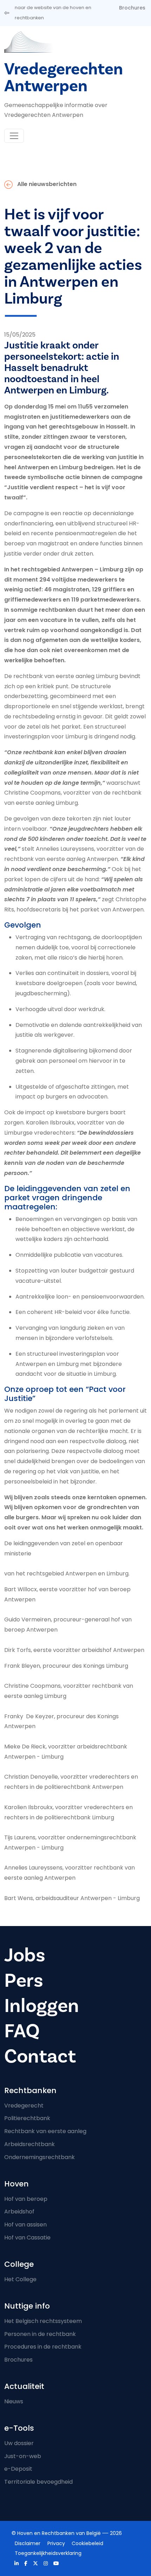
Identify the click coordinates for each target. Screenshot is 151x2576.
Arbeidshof (19, 2212)
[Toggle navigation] (14, 136)
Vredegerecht (24, 2106)
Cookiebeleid (87, 2543)
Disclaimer (28, 2543)
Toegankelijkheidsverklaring (48, 2553)
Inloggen (42, 2006)
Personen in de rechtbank (40, 2334)
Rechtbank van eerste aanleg (45, 2131)
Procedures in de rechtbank (43, 2347)
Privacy (56, 2543)
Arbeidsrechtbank (29, 2144)
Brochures (132, 8)
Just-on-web (23, 2456)
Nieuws (14, 2401)
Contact (40, 2056)
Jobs (25, 1955)
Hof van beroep (26, 2199)
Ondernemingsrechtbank (40, 2157)
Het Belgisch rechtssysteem (43, 2321)
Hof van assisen (25, 2225)
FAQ (22, 2031)
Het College (20, 2279)
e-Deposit (18, 2469)
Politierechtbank (27, 2118)
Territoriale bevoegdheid (38, 2482)
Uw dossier (19, 2443)
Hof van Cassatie (27, 2238)
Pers (24, 1981)
